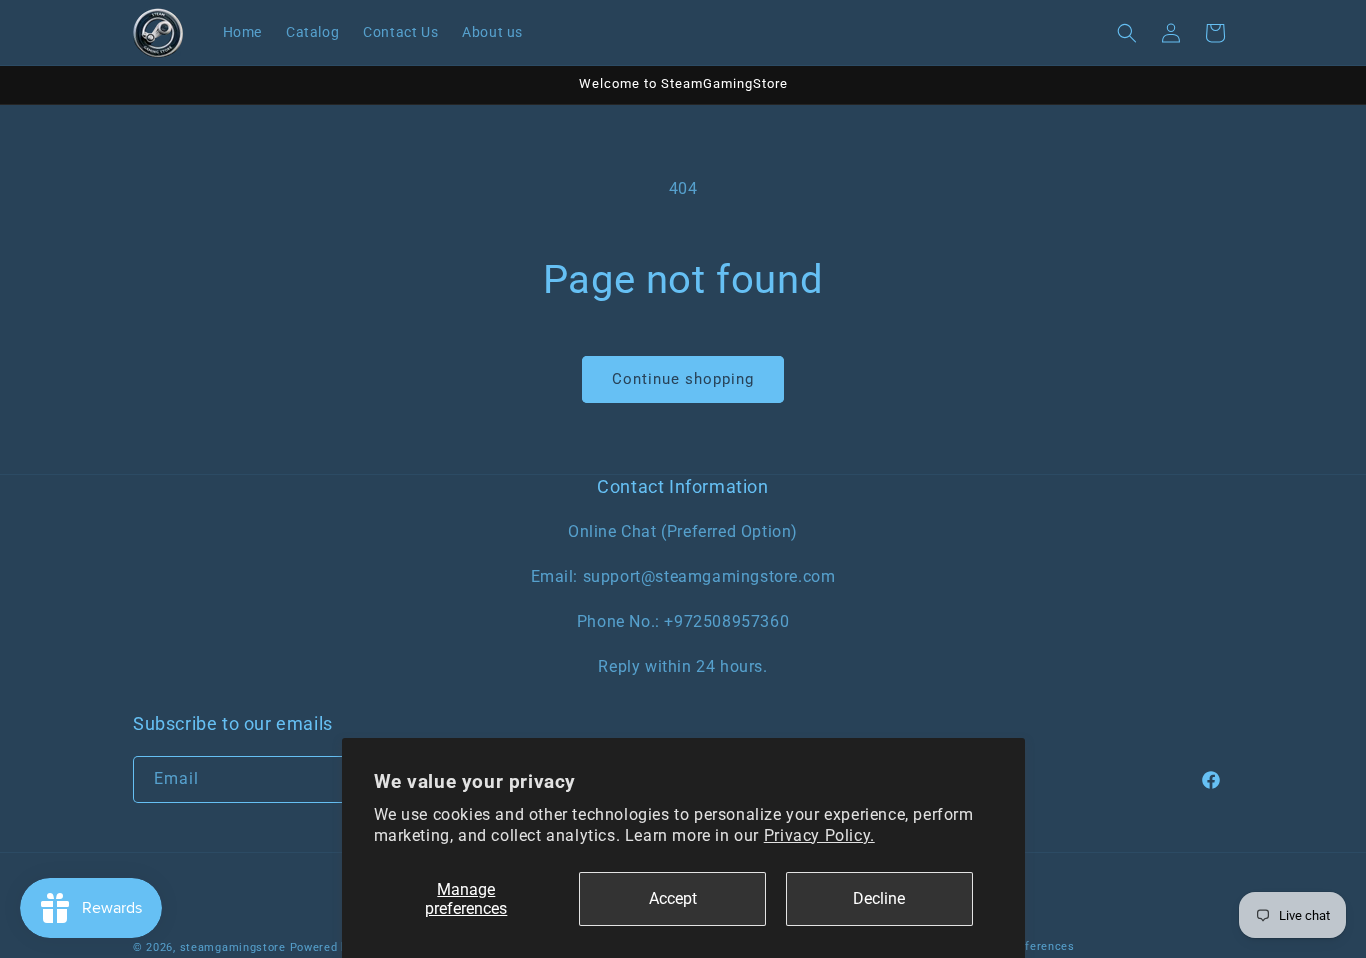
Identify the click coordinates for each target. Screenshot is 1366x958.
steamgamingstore (233, 947)
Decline (879, 898)
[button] (1127, 33)
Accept (673, 898)
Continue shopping (683, 379)
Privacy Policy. (819, 835)
